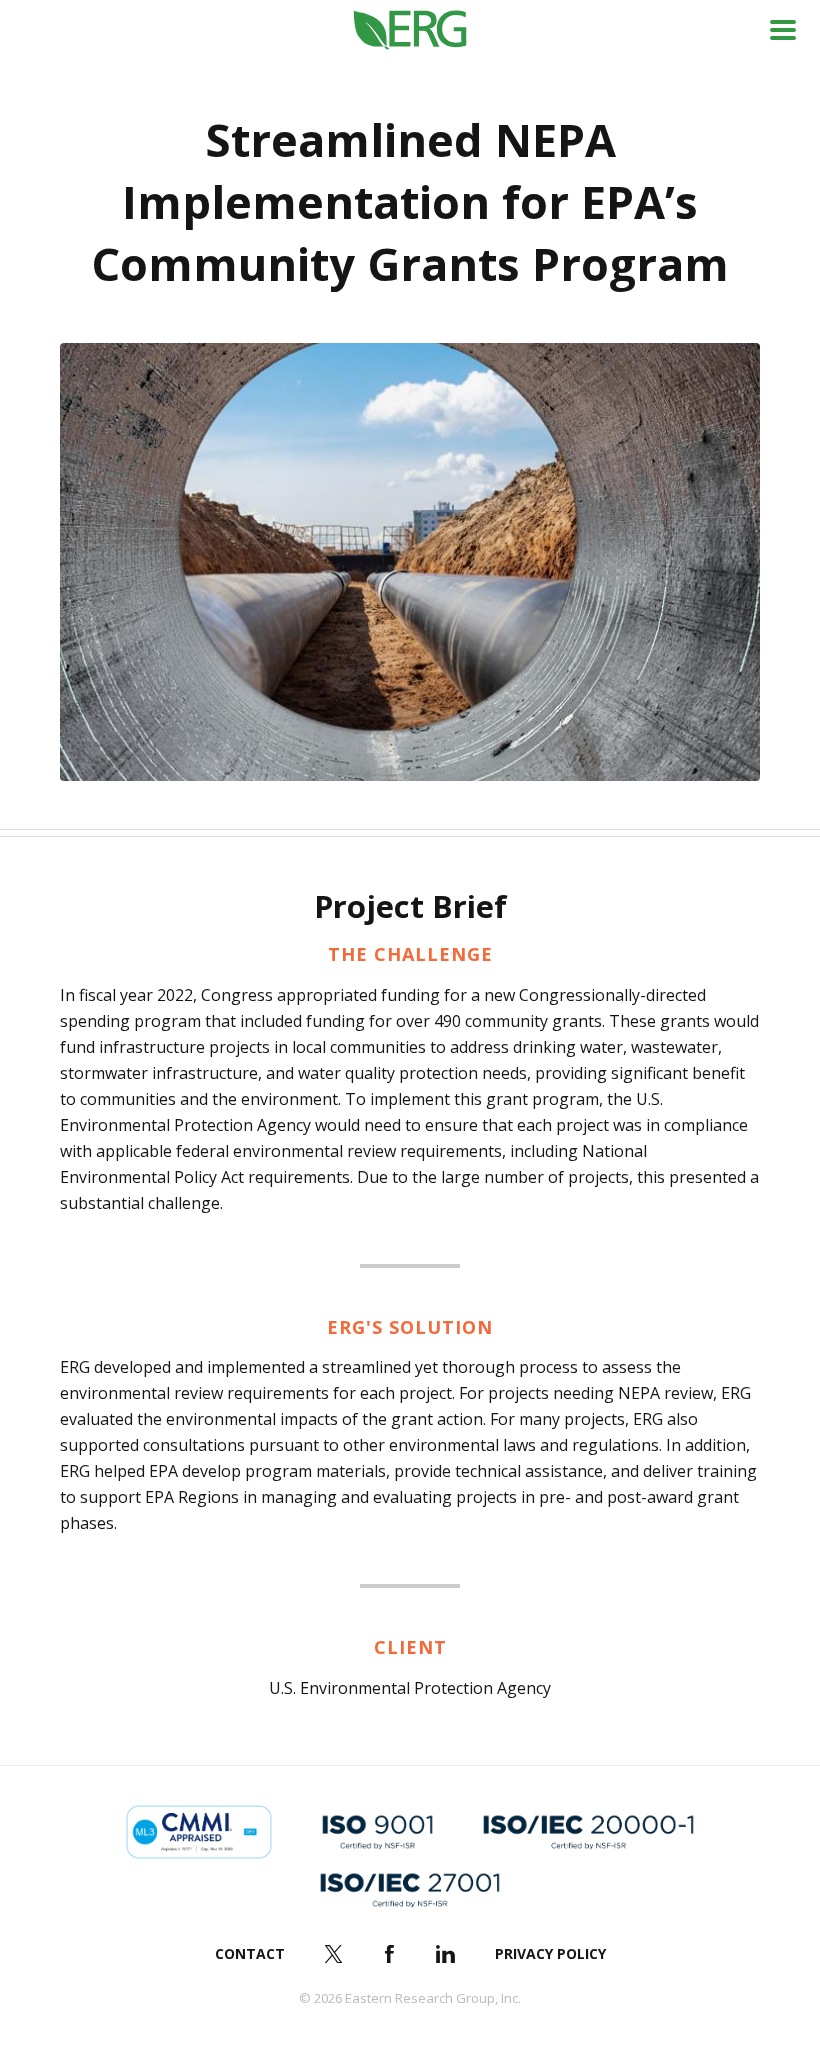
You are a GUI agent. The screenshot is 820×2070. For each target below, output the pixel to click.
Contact (250, 1953)
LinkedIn (446, 1954)
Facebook (390, 1954)
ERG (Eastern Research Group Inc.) (410, 30)
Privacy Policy (550, 1953)
